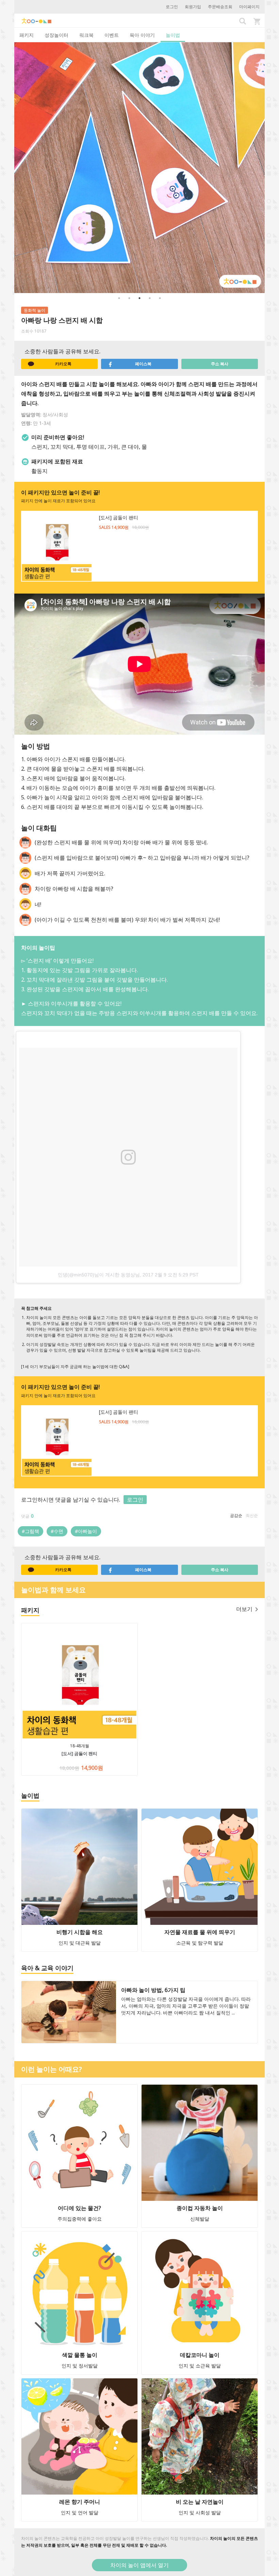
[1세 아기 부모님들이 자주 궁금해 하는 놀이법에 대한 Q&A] (75, 1367)
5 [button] (160, 298)
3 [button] (139, 298)
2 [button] (129, 298)
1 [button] (119, 298)
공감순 (236, 1515)
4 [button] (150, 298)
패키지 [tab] (27, 35)
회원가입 (193, 7)
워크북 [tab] (86, 35)
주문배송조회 (220, 7)
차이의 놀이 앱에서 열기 (139, 2565)
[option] (139, 168)
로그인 (172, 7)
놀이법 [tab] (173, 35)
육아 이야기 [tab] (142, 35)
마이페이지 (249, 7)
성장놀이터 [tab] (56, 35)
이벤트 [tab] (112, 35)
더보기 (244, 1609)
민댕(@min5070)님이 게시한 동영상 (96, 1275)
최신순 (252, 1515)
